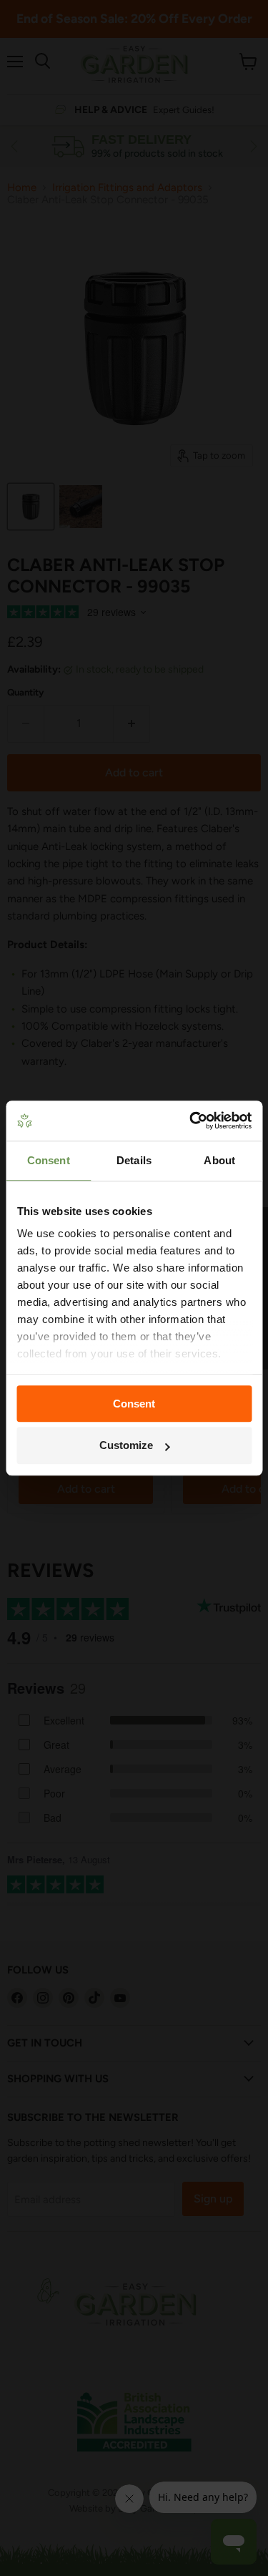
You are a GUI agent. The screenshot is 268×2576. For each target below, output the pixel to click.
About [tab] (219, 1160)
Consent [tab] (49, 1160)
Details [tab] (134, 1160)
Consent (134, 1404)
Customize (126, 1446)
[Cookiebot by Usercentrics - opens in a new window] (191, 1121)
